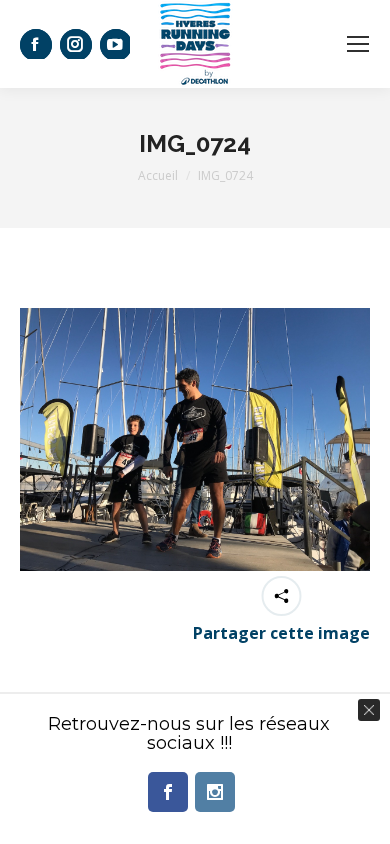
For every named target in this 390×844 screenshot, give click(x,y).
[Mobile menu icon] (358, 44)
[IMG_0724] (195, 439)
